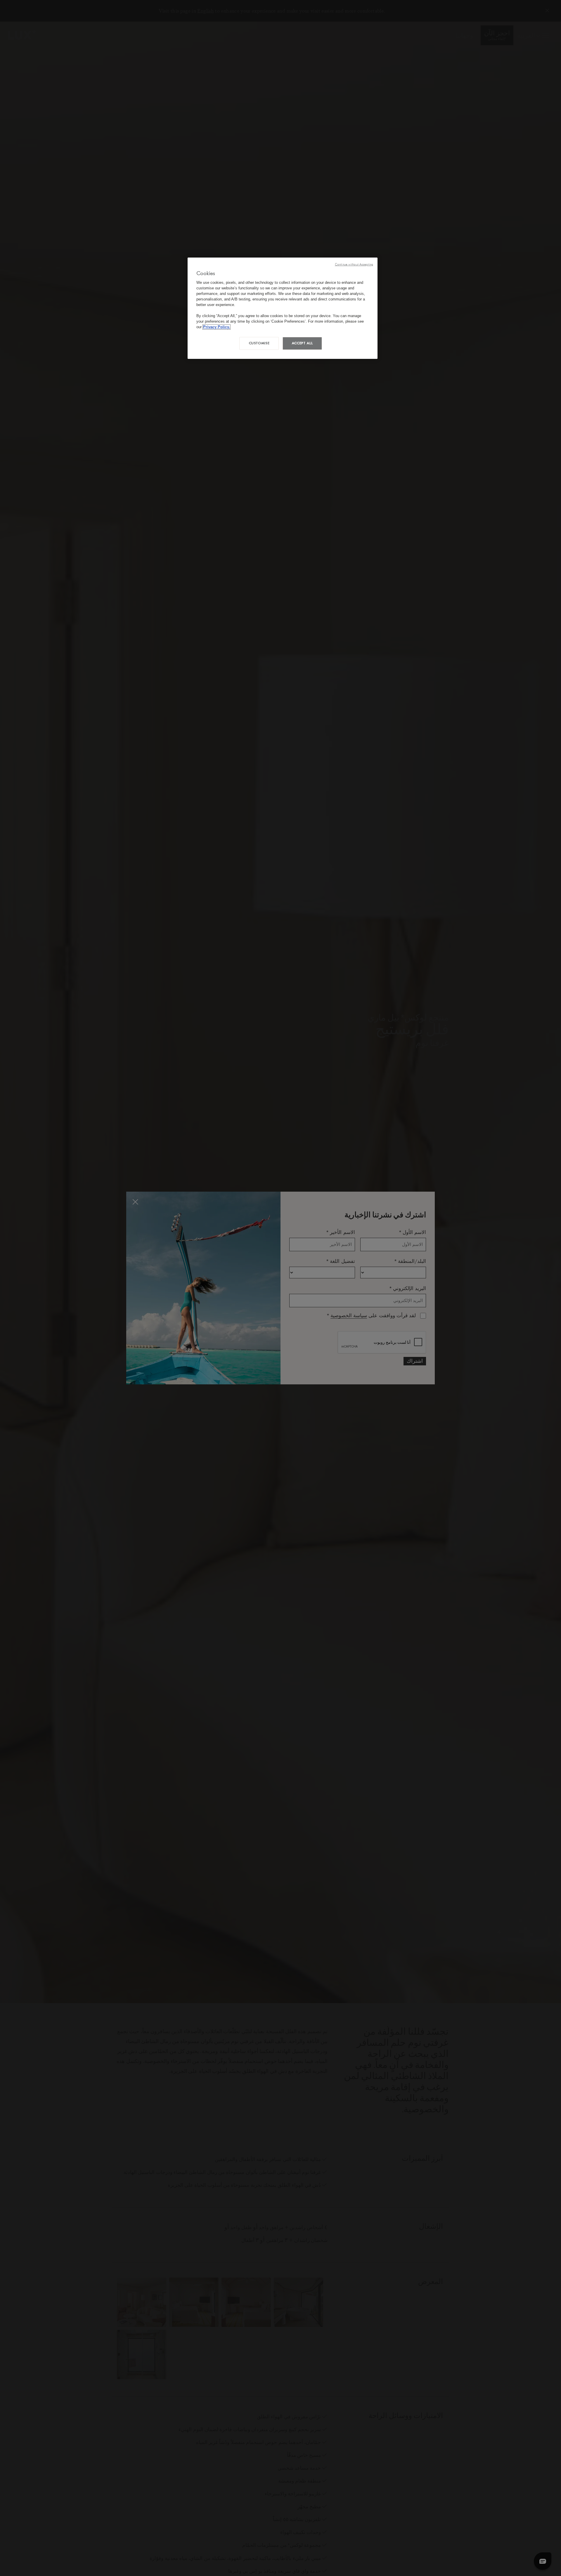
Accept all (302, 343)
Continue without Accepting (354, 264)
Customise (259, 343)
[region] (283, 308)
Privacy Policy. (217, 327)
